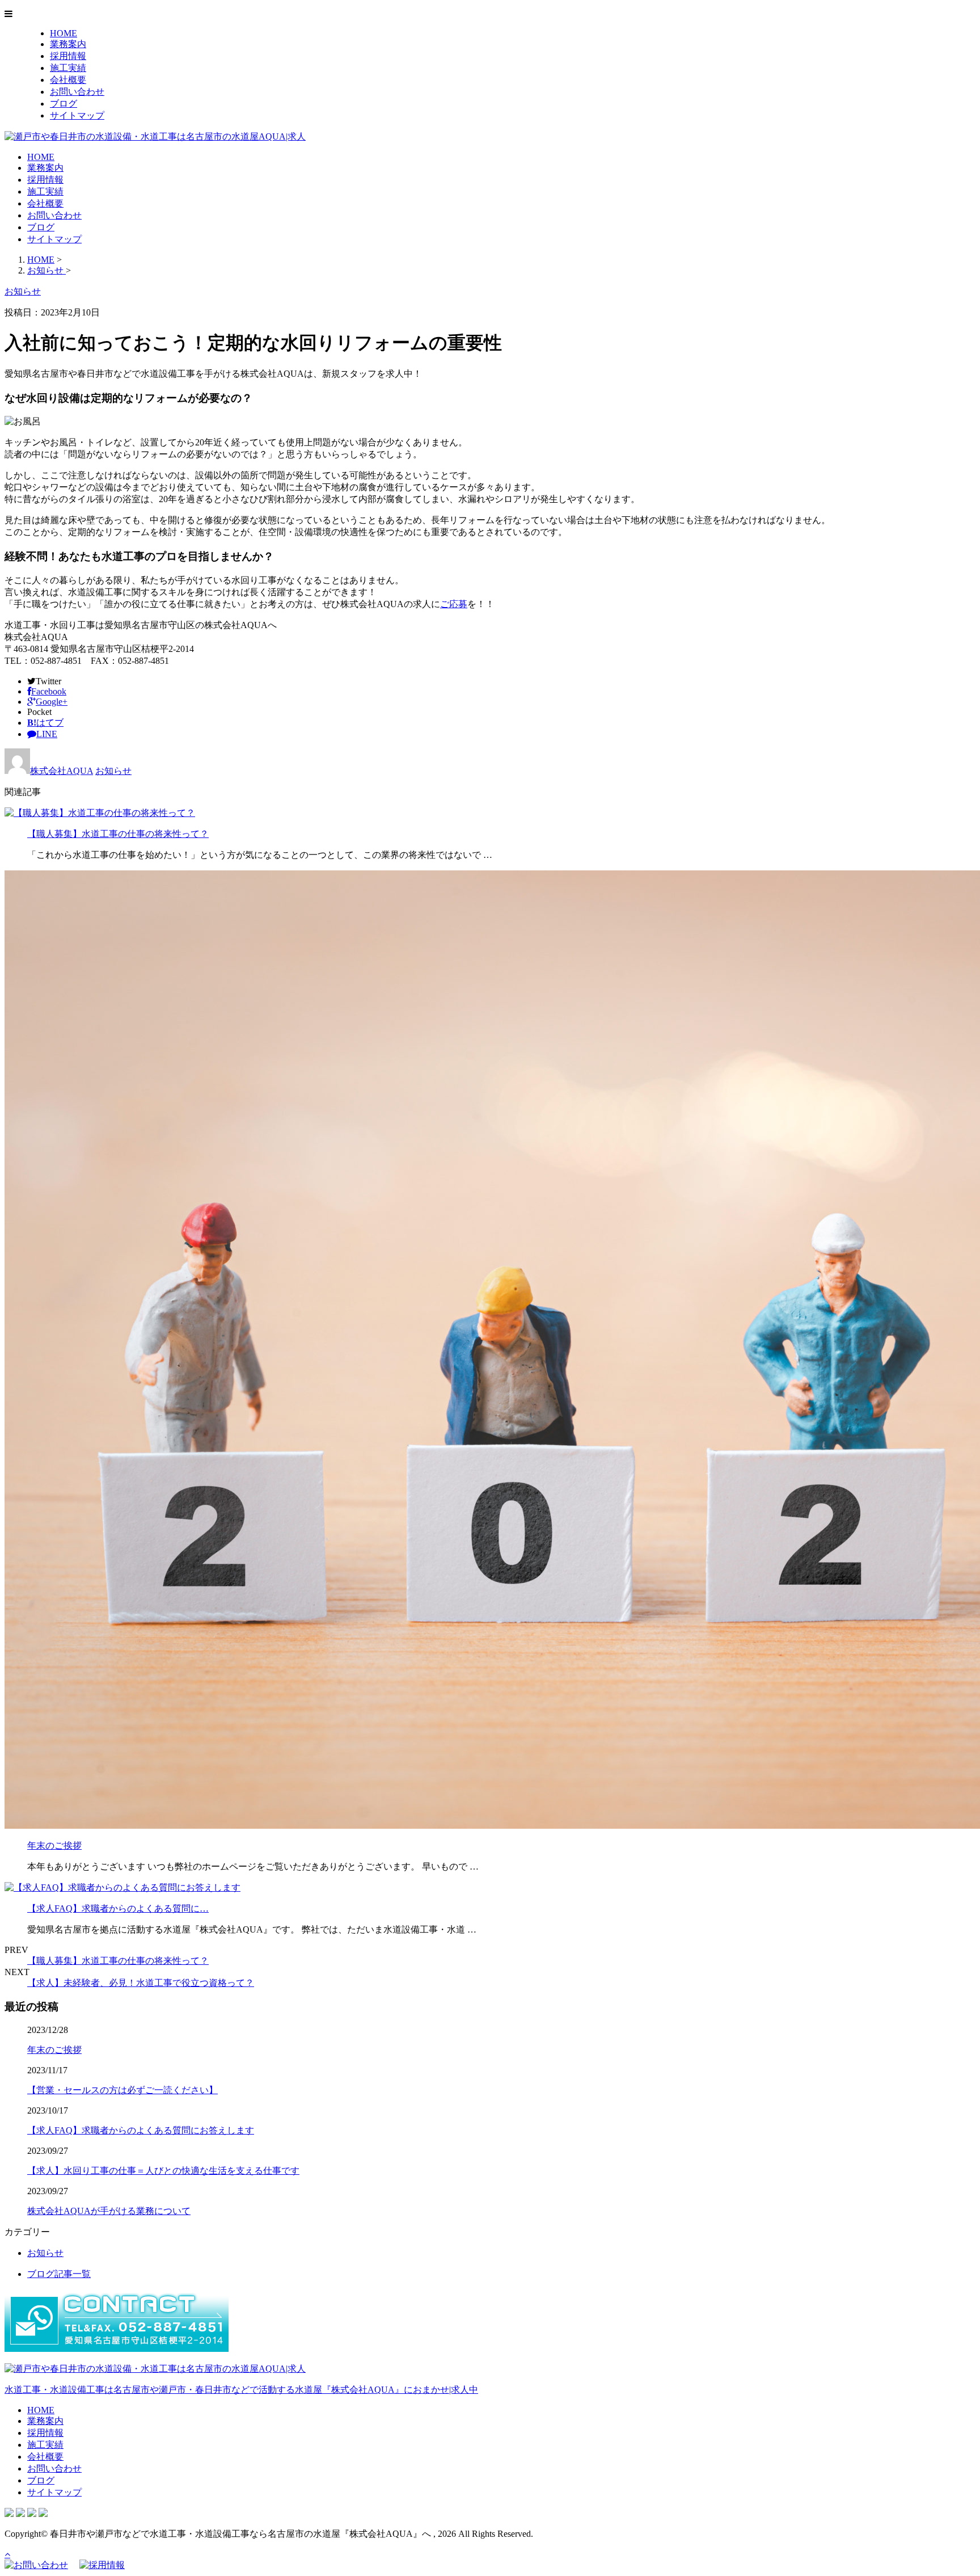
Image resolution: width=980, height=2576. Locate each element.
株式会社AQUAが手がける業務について (109, 2211)
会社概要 (68, 80)
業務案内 (68, 44)
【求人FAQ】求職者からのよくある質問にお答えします (141, 2130)
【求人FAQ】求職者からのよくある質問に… (118, 1908)
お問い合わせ (77, 92)
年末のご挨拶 (54, 1845)
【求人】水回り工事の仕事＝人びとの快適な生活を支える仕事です (163, 2171)
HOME (64, 33)
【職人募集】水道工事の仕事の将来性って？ (118, 834)
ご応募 (454, 604)
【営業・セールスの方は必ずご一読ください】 (122, 2090)
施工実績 (68, 68)
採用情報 (68, 56)
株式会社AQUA (62, 771)
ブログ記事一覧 (59, 2274)
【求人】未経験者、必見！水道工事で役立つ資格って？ (141, 1983)
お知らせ (113, 771)
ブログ (64, 104)
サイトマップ (77, 115)
